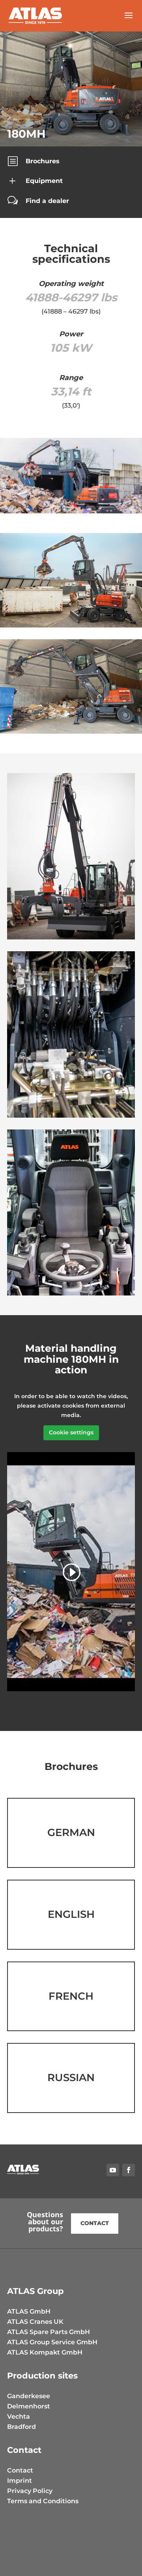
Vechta (19, 2416)
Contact (95, 2223)
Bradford (21, 2427)
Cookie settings (71, 1432)
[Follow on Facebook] (129, 2170)
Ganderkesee (29, 2396)
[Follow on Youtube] (113, 2170)
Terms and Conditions (43, 2501)
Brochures (43, 161)
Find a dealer (47, 201)
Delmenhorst (29, 2406)
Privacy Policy (30, 2491)
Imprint (20, 2481)
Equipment (44, 181)
